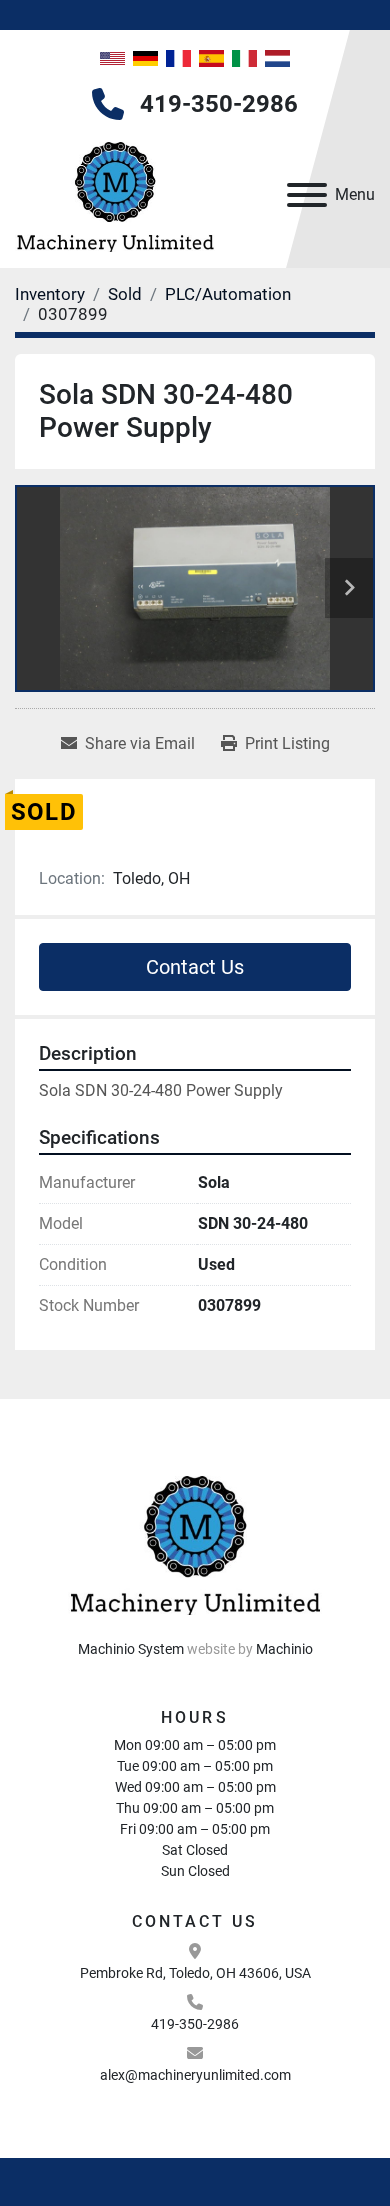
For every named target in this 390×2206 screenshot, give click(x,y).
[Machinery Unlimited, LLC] (195, 1541)
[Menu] (307, 195)
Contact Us (195, 967)
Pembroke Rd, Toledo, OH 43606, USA (195, 1973)
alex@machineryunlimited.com (195, 2075)
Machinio (284, 1649)
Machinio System (131, 1649)
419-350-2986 (219, 104)
